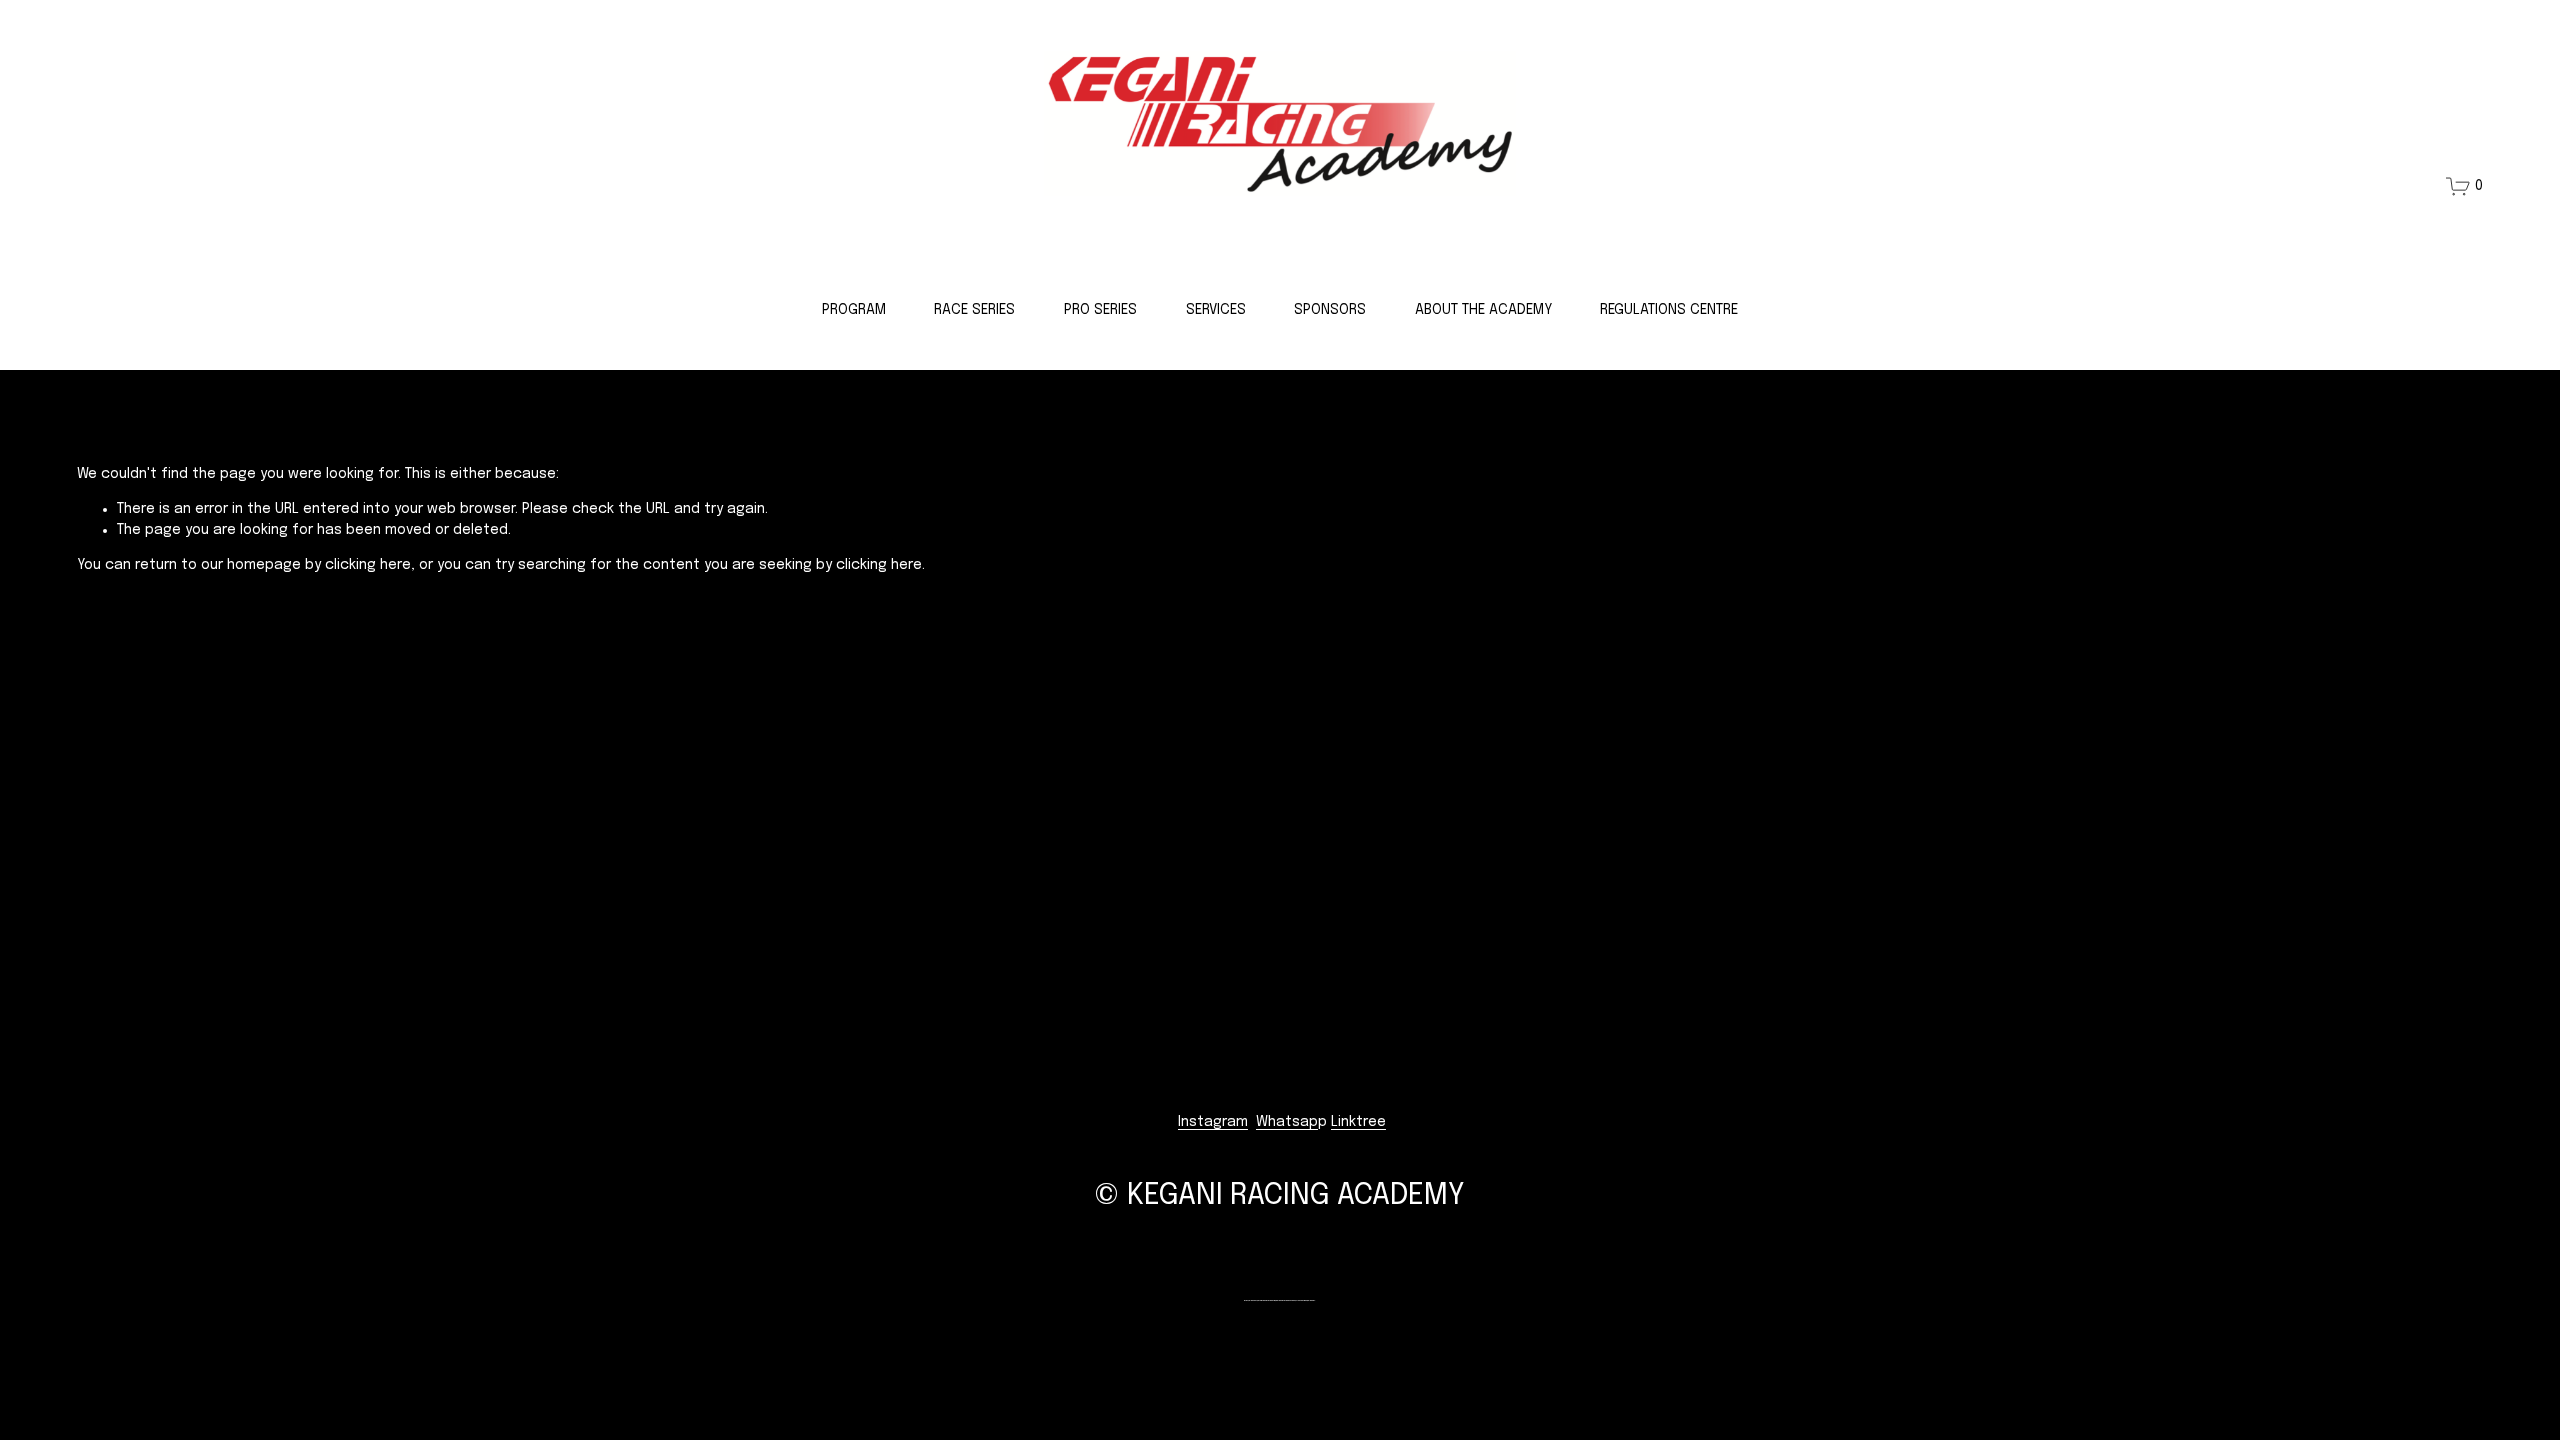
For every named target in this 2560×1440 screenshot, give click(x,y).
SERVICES (1216, 310)
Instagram (1213, 1122)
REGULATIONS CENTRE (1669, 310)
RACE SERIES (974, 310)
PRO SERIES (1100, 310)
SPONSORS (1330, 310)
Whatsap (1287, 1122)
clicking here (368, 565)
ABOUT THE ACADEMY (1483, 310)
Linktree (1358, 1122)
